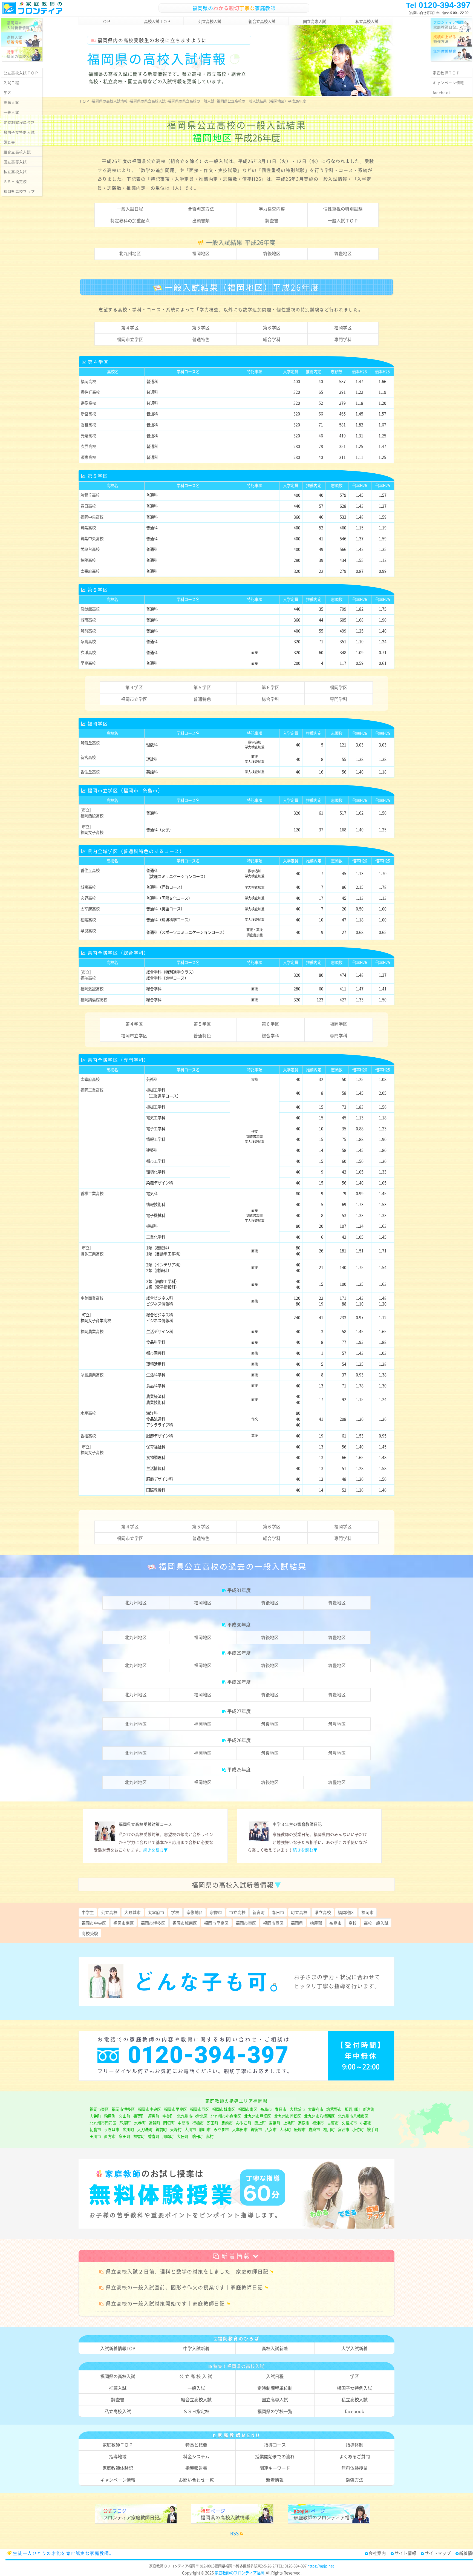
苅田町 (212, 2123)
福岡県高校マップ (19, 191)
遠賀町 (154, 2123)
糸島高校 (88, 641)
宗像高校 (88, 403)
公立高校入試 (210, 21)
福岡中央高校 (92, 517)
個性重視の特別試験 (343, 209)
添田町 (197, 2136)
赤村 (210, 2136)
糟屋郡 (316, 1923)
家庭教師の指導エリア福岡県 (236, 2101)
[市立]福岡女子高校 (92, 829)
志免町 (95, 2116)
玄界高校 (88, 446)
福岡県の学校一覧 (275, 2411)
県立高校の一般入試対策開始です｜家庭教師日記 (165, 2303)
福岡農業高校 (92, 1331)
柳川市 (205, 2129)
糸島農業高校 (92, 1375)
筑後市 (256, 2129)
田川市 (95, 2136)
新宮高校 (88, 414)
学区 (8, 92)
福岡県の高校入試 (118, 2376)
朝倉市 (95, 2129)
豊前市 (227, 2123)
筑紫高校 (88, 528)
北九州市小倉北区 (192, 2116)
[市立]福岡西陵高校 (92, 813)
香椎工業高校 (92, 1193)
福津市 (318, 2123)
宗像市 (216, 1912)
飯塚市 (300, 2129)
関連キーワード (275, 2468)
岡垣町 (169, 2123)
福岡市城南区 (185, 1923)
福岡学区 (343, 328)
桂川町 (329, 2129)
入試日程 (11, 83)
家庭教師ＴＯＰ (446, 73)
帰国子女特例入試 (19, 132)
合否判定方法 (201, 209)
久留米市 (349, 2123)
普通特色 (201, 339)
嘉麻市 (314, 2129)
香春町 (154, 2136)
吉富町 (275, 2123)
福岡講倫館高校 (94, 1000)
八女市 (271, 2129)
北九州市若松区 (288, 2116)
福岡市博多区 (153, 1923)
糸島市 (335, 1923)
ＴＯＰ (105, 21)
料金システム (196, 2456)
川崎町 (168, 2136)
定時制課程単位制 (19, 122)
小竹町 (358, 2129)
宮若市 (344, 2129)
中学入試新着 (196, 2348)
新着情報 (236, 2256)
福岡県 (297, 1923)
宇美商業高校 (92, 1298)
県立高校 (323, 1912)
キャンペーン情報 (448, 83)
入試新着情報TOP (118, 2348)
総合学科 (272, 339)
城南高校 (88, 620)
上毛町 (289, 2123)
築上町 (260, 2123)
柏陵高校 (88, 560)
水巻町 (140, 2123)
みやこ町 (244, 2123)
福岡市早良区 (216, 1923)
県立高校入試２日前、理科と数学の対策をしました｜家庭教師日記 (187, 2271)
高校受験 (90, 1933)
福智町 (139, 2136)
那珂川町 (352, 2109)
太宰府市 (156, 1912)
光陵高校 (88, 436)
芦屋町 (125, 2123)
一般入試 (11, 112)
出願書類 (201, 221)
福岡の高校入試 (20, 54)
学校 (175, 1912)
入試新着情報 (18, 25)
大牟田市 (240, 2129)
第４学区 (130, 328)
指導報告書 (196, 2468)
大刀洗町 (145, 2129)
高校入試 (15, 39)
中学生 (88, 1912)
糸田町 (125, 2136)
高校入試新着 (275, 2348)
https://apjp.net (321, 2566)
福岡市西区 (273, 1923)
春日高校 (88, 506)
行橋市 (198, 2123)
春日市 (278, 1912)
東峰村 (176, 2129)
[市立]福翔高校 (88, 975)
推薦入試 (11, 102)
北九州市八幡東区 (353, 2116)
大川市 (190, 2129)
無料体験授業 (354, 2468)
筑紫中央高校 (92, 539)
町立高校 (299, 1912)
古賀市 (333, 2123)
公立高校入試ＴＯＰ (21, 73)
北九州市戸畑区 (258, 2116)
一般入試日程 (130, 209)
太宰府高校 (90, 571)
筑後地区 (272, 253)
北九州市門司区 (103, 2123)
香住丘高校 (90, 392)
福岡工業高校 (92, 1090)
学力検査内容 (272, 209)
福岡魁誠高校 (92, 989)
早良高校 (88, 663)
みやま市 (221, 2129)
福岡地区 (201, 253)
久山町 (125, 2116)
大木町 (285, 2129)
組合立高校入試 (262, 21)
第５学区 (201, 328)
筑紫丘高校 (90, 495)
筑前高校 (88, 631)
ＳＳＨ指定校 (15, 181)
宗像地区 (195, 1912)
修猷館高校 (90, 609)
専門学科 (343, 339)
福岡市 (367, 1912)
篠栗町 (139, 2116)
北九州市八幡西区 (319, 2116)
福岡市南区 (124, 1923)
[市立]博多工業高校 (92, 1250)
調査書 (272, 221)
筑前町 (161, 2129)
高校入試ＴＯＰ (157, 21)
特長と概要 (196, 2445)
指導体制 (354, 2445)
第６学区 (272, 328)
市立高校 (237, 1912)
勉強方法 (445, 39)
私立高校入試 (367, 21)
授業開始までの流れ (275, 2456)
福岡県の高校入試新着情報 (236, 1885)
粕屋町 (110, 2116)
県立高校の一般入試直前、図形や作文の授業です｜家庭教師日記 (184, 2287)
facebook (442, 92)
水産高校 (88, 1413)
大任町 (183, 2136)
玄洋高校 (88, 652)
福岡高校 (88, 381)
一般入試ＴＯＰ (343, 221)
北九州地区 (130, 253)
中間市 (183, 2123)
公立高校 (109, 1912)
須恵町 (154, 2116)
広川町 (128, 2129)
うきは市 (112, 2129)
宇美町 (168, 2116)
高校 (353, 1923)
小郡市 (366, 2123)
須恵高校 (88, 457)
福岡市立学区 (130, 339)
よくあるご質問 (354, 2456)
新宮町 (259, 1912)
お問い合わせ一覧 (196, 2480)
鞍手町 (373, 2129)
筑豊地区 (343, 253)
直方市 (110, 2136)
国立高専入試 (315, 21)
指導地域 (118, 2456)
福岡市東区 (246, 1923)
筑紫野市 (334, 2109)
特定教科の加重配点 (130, 221)
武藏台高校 (90, 549)
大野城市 (132, 1912)
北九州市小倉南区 (226, 2116)
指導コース (275, 2445)
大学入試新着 (354, 2348)
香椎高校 (88, 425)
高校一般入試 (376, 1923)
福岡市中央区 (94, 1923)
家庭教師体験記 (118, 2468)
